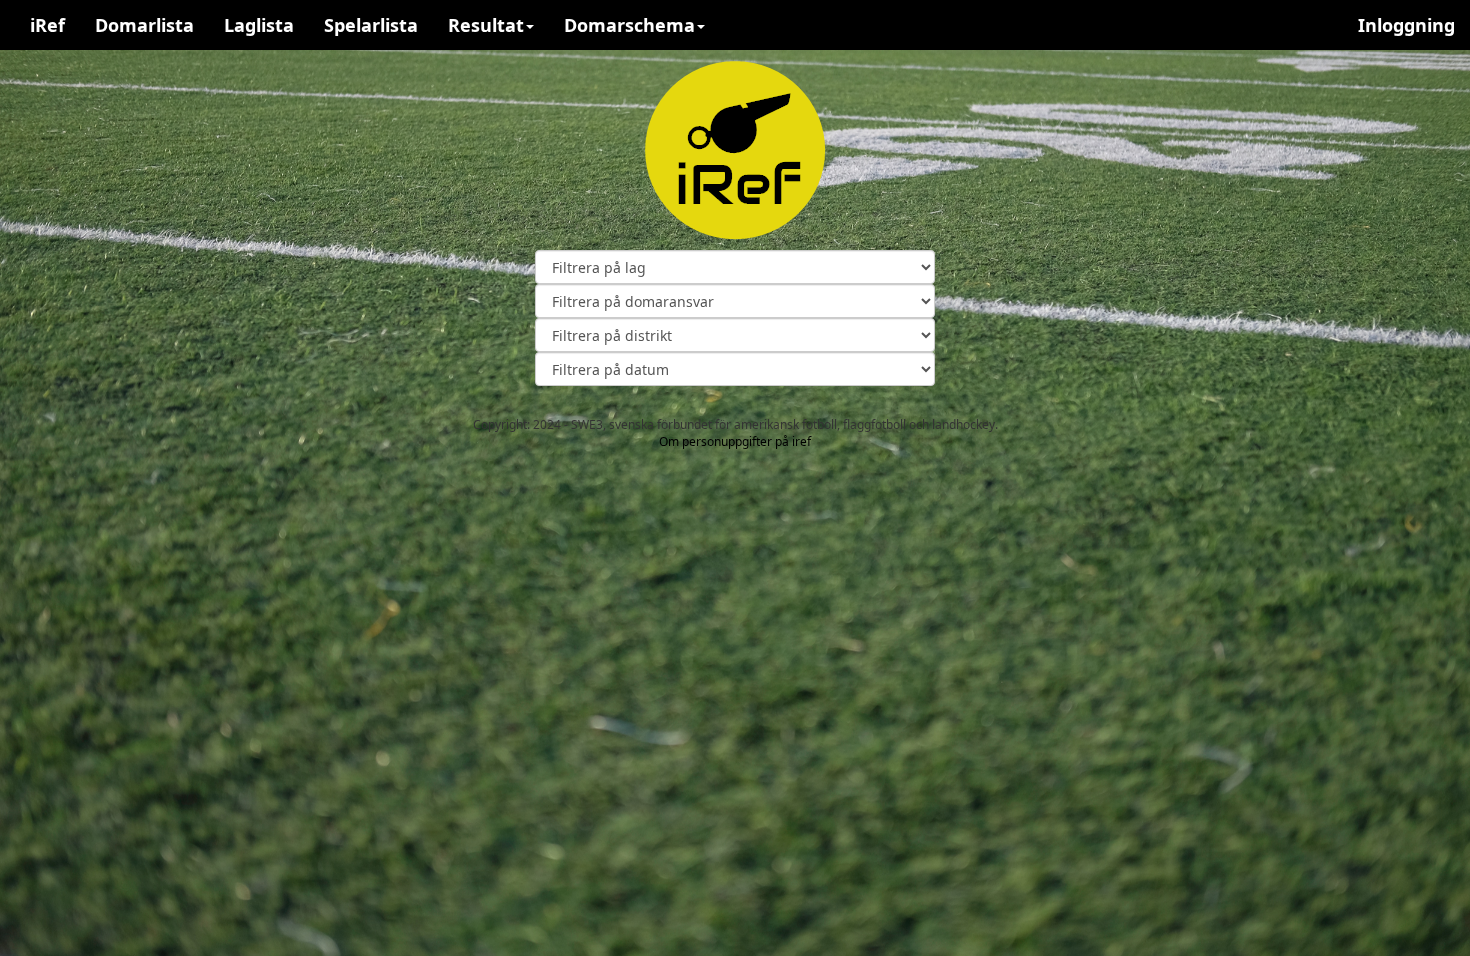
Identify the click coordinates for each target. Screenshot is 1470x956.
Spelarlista (371, 25)
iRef (47, 25)
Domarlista (144, 25)
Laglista (259, 25)
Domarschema (629, 25)
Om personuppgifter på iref (735, 441)
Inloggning (1406, 25)
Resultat (486, 25)
